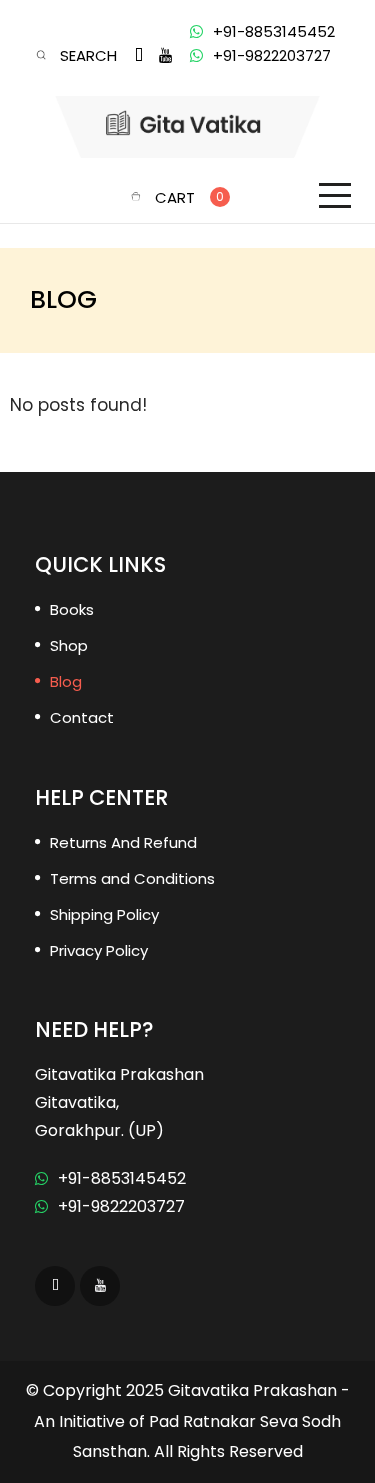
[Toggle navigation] (335, 196)
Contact (82, 717)
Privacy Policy (99, 950)
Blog (66, 681)
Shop (69, 645)
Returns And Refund (123, 842)
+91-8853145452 (274, 31)
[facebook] (139, 55)
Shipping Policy (104, 914)
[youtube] (165, 55)
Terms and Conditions (132, 878)
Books (72, 609)
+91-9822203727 (272, 55)
